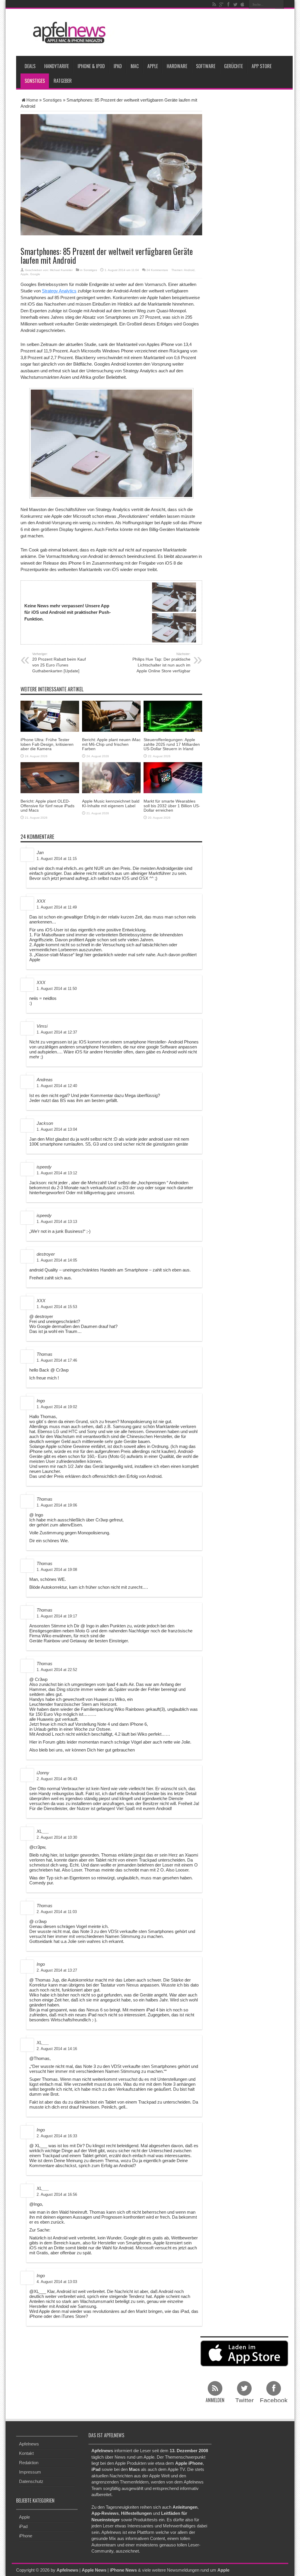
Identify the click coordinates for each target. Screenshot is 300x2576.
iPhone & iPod (91, 66)
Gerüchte (233, 66)
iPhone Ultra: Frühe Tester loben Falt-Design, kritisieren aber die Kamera (47, 744)
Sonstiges (35, 81)
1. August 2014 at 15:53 (57, 1307)
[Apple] (242, 4)
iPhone (26, 2536)
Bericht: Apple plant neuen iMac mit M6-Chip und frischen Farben (111, 744)
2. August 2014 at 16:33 (57, 2136)
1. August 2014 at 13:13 (57, 1222)
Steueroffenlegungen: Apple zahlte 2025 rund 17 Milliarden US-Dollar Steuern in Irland (172, 744)
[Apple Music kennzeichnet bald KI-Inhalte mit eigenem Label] (111, 777)
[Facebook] (228, 4)
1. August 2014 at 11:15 (57, 859)
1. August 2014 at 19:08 (57, 1570)
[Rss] (214, 4)
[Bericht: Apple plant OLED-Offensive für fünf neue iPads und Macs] (50, 777)
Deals (30, 66)
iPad (118, 66)
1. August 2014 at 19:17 (57, 1616)
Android (189, 270)
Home (32, 100)
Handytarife (57, 66)
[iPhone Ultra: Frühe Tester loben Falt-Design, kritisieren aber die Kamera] (50, 716)
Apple (153, 66)
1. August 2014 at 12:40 (57, 1086)
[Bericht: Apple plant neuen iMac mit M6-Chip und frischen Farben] (111, 716)
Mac (135, 66)
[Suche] (279, 4)
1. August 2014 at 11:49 (57, 907)
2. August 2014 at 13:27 (57, 1970)
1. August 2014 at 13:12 (57, 1173)
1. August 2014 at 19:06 (57, 1505)
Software (206, 66)
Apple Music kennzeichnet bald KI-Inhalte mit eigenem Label (111, 803)
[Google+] (221, 4)
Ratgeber (63, 81)
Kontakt (26, 2453)
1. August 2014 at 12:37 (57, 1032)
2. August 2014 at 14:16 (57, 2049)
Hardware (177, 66)
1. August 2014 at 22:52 (57, 1670)
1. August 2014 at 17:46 (57, 1360)
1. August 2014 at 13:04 (57, 1129)
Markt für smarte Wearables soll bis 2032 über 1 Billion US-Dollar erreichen (172, 806)
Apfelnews (29, 2444)
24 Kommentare (157, 270)
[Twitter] (235, 4)
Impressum (30, 2472)
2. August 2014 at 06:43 (57, 1779)
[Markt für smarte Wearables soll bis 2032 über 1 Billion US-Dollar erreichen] (173, 777)
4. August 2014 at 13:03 (57, 2282)
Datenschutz (31, 2481)
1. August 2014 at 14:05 (57, 1260)
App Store (262, 66)
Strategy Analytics (59, 291)
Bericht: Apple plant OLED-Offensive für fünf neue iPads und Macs (47, 806)
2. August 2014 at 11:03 (57, 1912)
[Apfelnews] (67, 33)
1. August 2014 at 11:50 (57, 989)
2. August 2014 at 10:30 (57, 1837)
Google (35, 274)
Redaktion (29, 2463)
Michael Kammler (61, 270)
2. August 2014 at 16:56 (57, 2194)
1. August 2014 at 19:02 (57, 1407)
